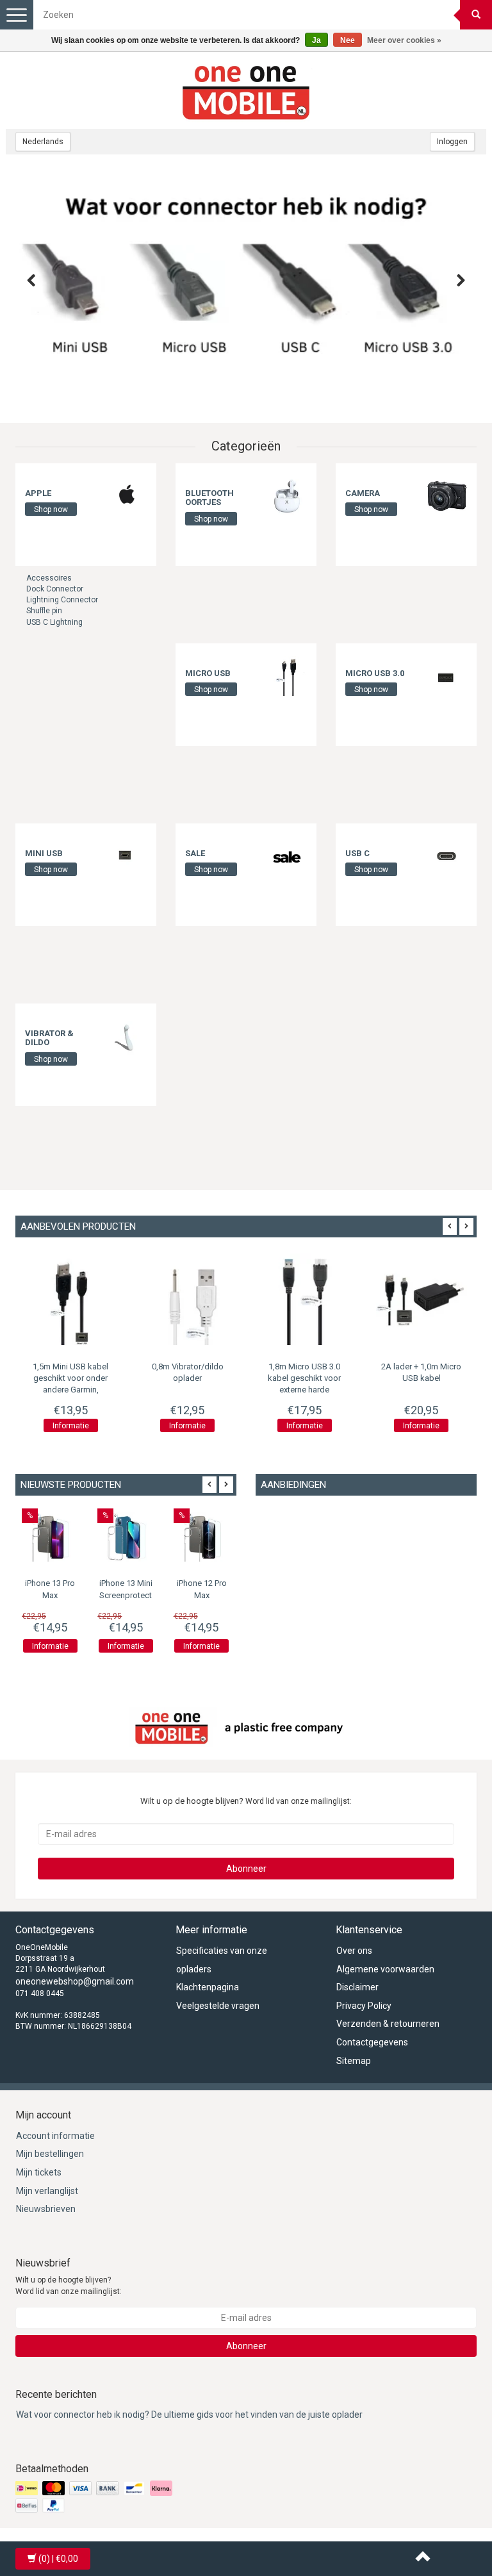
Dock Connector (55, 589)
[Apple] (127, 495)
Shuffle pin (44, 611)
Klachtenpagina (208, 1987)
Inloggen (452, 142)
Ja (316, 40)
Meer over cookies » (404, 40)
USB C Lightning (54, 622)
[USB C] (447, 855)
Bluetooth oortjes (209, 498)
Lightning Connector (62, 600)
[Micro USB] (287, 675)
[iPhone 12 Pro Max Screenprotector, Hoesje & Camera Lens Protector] (202, 1537)
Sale (195, 853)
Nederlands (43, 142)
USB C (357, 853)
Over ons (354, 1951)
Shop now (51, 509)
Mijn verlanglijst (47, 2191)
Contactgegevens (372, 2042)
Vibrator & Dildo (49, 1038)
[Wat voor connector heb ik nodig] (246, 289)
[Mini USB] (127, 855)
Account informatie (55, 2136)
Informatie (71, 1426)
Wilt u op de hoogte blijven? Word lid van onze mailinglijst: (69, 2285)
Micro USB (208, 673)
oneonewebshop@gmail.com (75, 1981)
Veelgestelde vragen (218, 2006)
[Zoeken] (476, 15)
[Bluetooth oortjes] (287, 495)
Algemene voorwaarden (385, 1969)
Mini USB (44, 853)
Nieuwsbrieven (46, 2209)
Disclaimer (357, 1987)
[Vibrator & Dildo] (127, 1036)
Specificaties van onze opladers (222, 1960)
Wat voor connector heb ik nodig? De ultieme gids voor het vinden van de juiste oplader (189, 2415)
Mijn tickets (39, 2172)
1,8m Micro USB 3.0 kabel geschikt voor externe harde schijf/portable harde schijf (304, 1390)
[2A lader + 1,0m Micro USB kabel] (422, 1299)
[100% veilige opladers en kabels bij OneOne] (246, 90)
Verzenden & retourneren (388, 2024)
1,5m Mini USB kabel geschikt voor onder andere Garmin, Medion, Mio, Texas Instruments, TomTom (70, 1390)
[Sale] (287, 855)
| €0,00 (58, 2559)
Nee (348, 40)
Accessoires (49, 578)
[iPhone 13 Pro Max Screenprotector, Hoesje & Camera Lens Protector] (50, 1537)
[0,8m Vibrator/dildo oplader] (188, 1299)
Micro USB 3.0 (375, 673)
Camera (363, 493)
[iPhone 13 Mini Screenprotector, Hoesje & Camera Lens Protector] (126, 1537)
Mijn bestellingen (50, 2154)
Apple (38, 493)
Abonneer (246, 1869)
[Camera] (447, 495)
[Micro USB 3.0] (447, 675)
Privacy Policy (364, 2006)
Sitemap (354, 2061)
